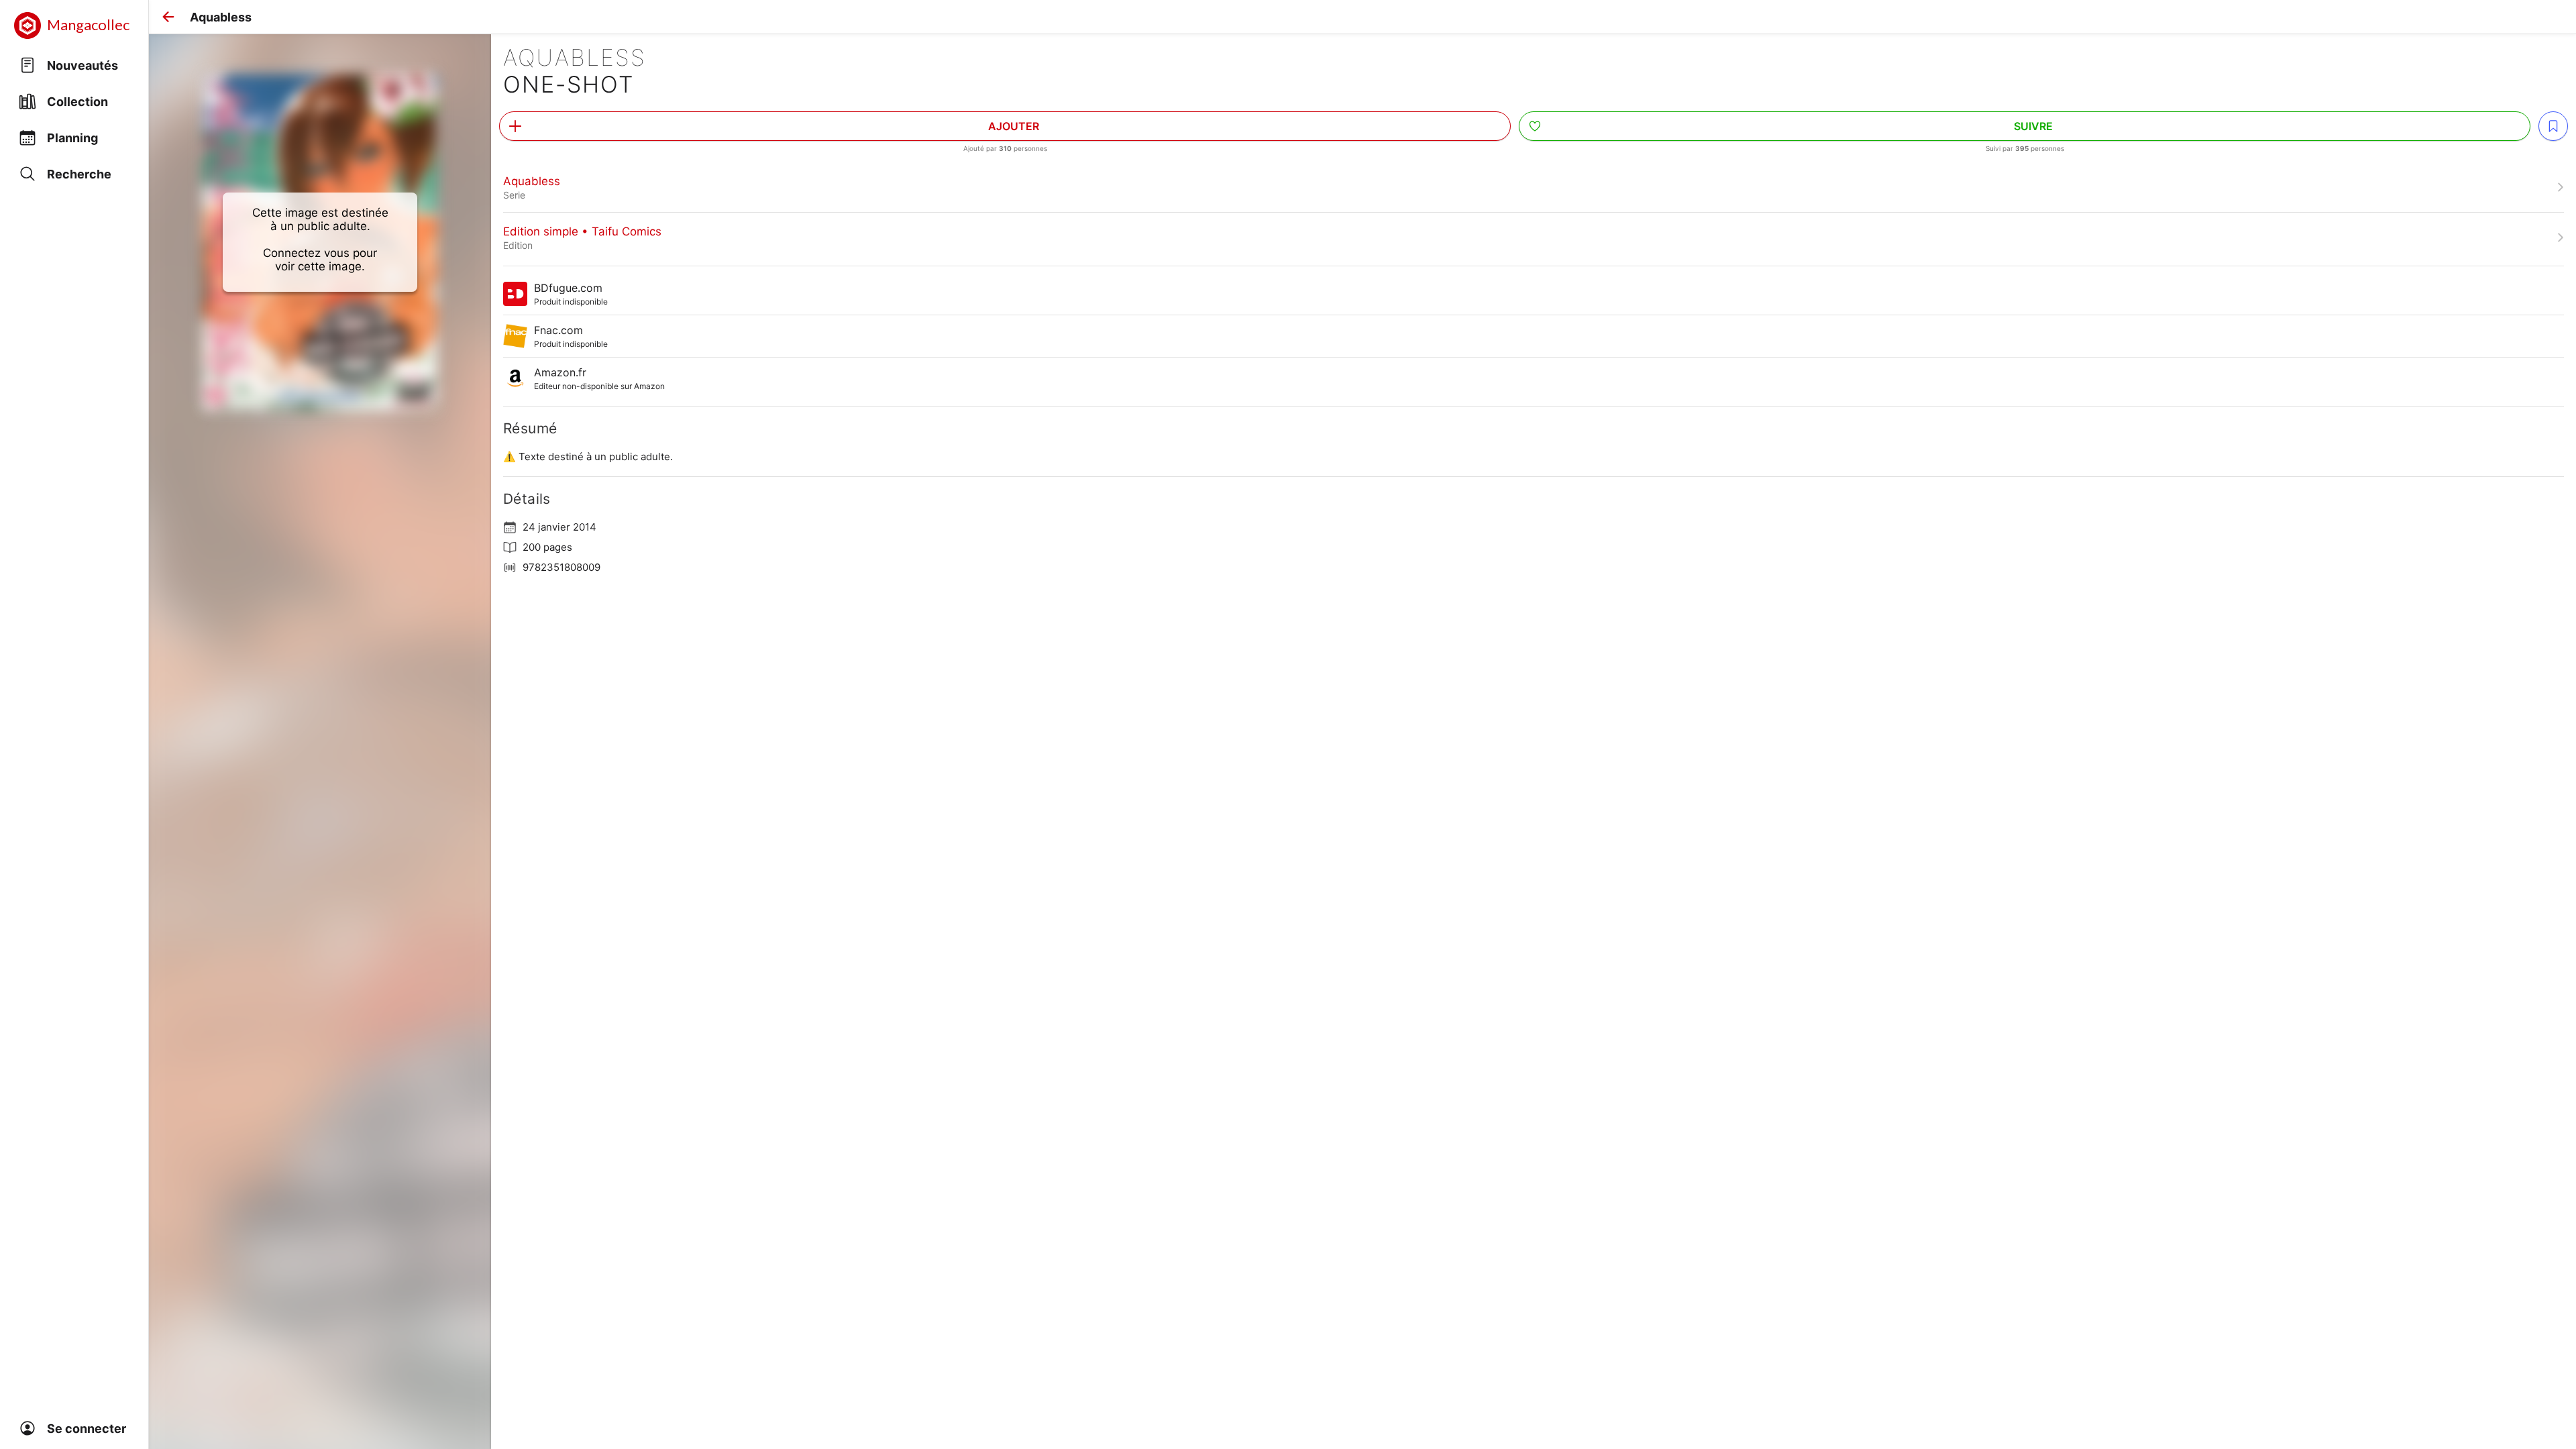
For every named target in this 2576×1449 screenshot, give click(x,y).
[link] (1534, 187)
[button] (168, 17)
